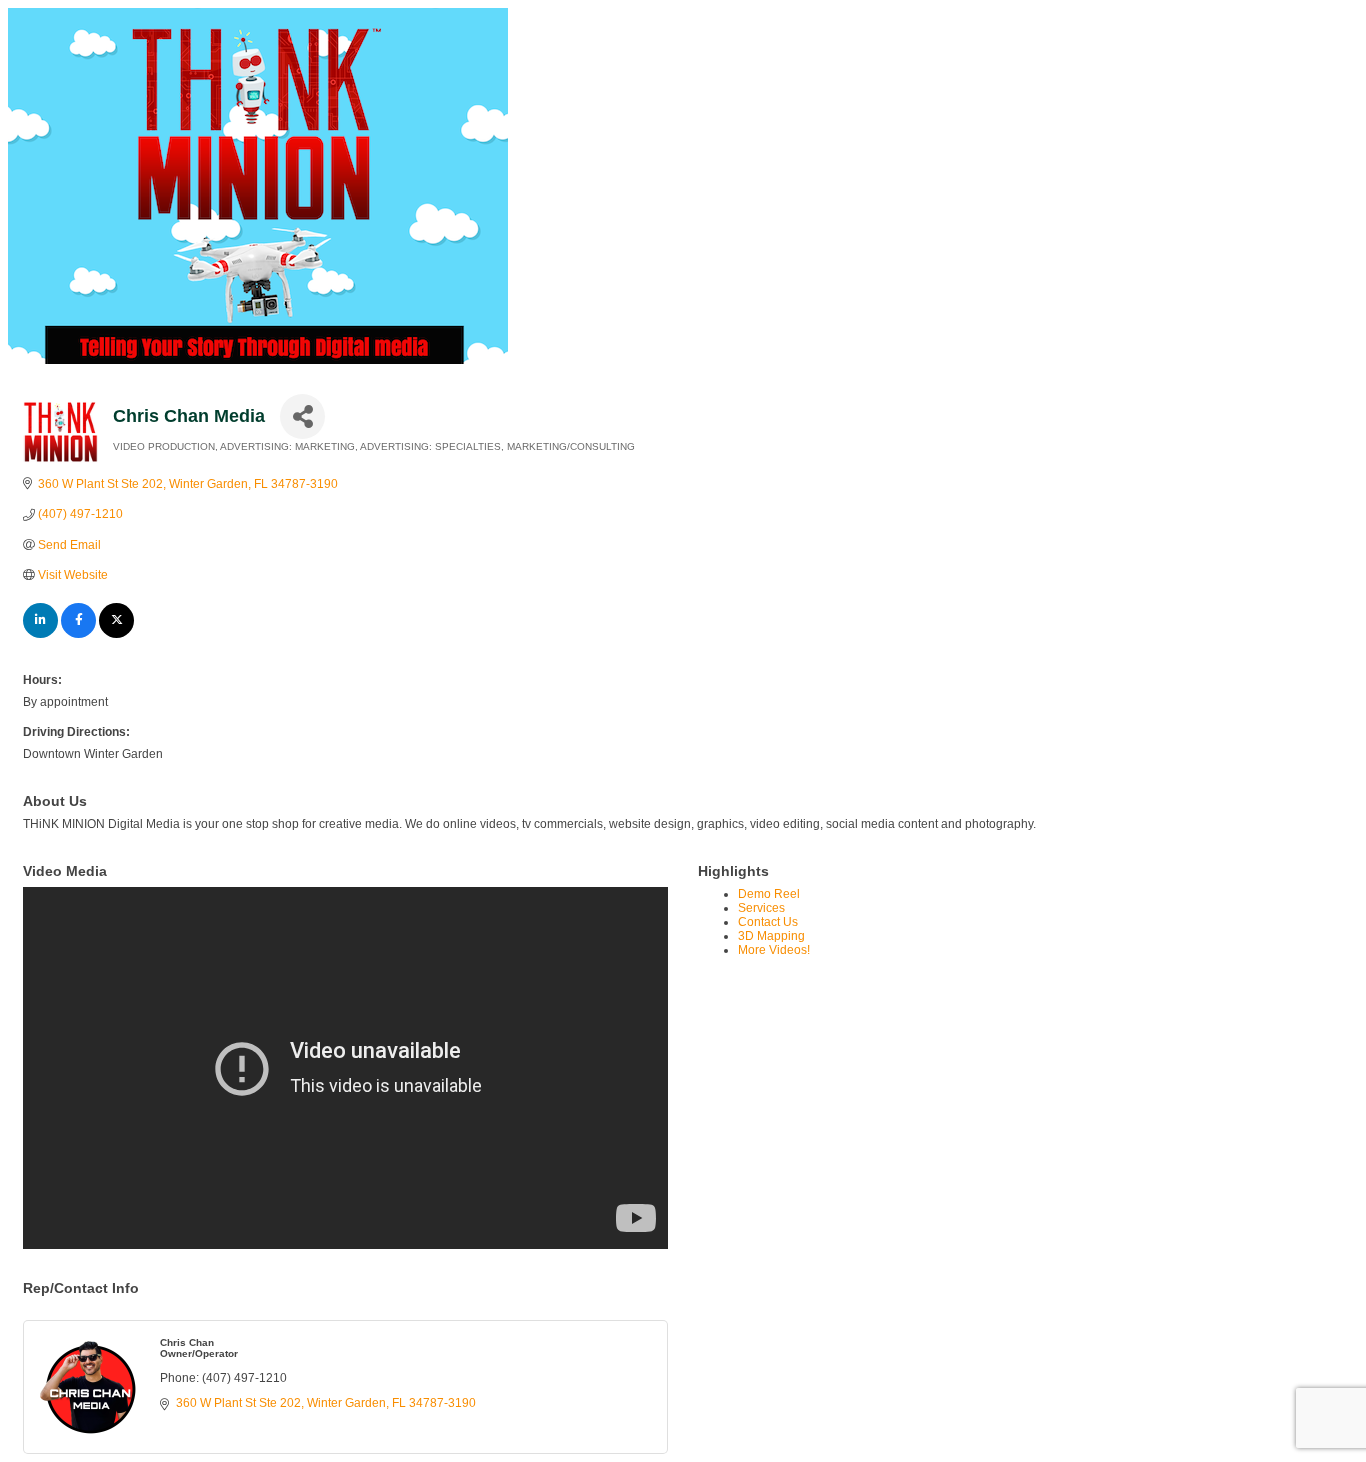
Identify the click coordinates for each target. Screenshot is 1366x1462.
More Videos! (774, 950)
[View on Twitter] (116, 634)
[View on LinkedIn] (40, 634)
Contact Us (768, 922)
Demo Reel (769, 894)
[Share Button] (302, 416)
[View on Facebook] (78, 634)
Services (761, 908)
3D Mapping (771, 936)
